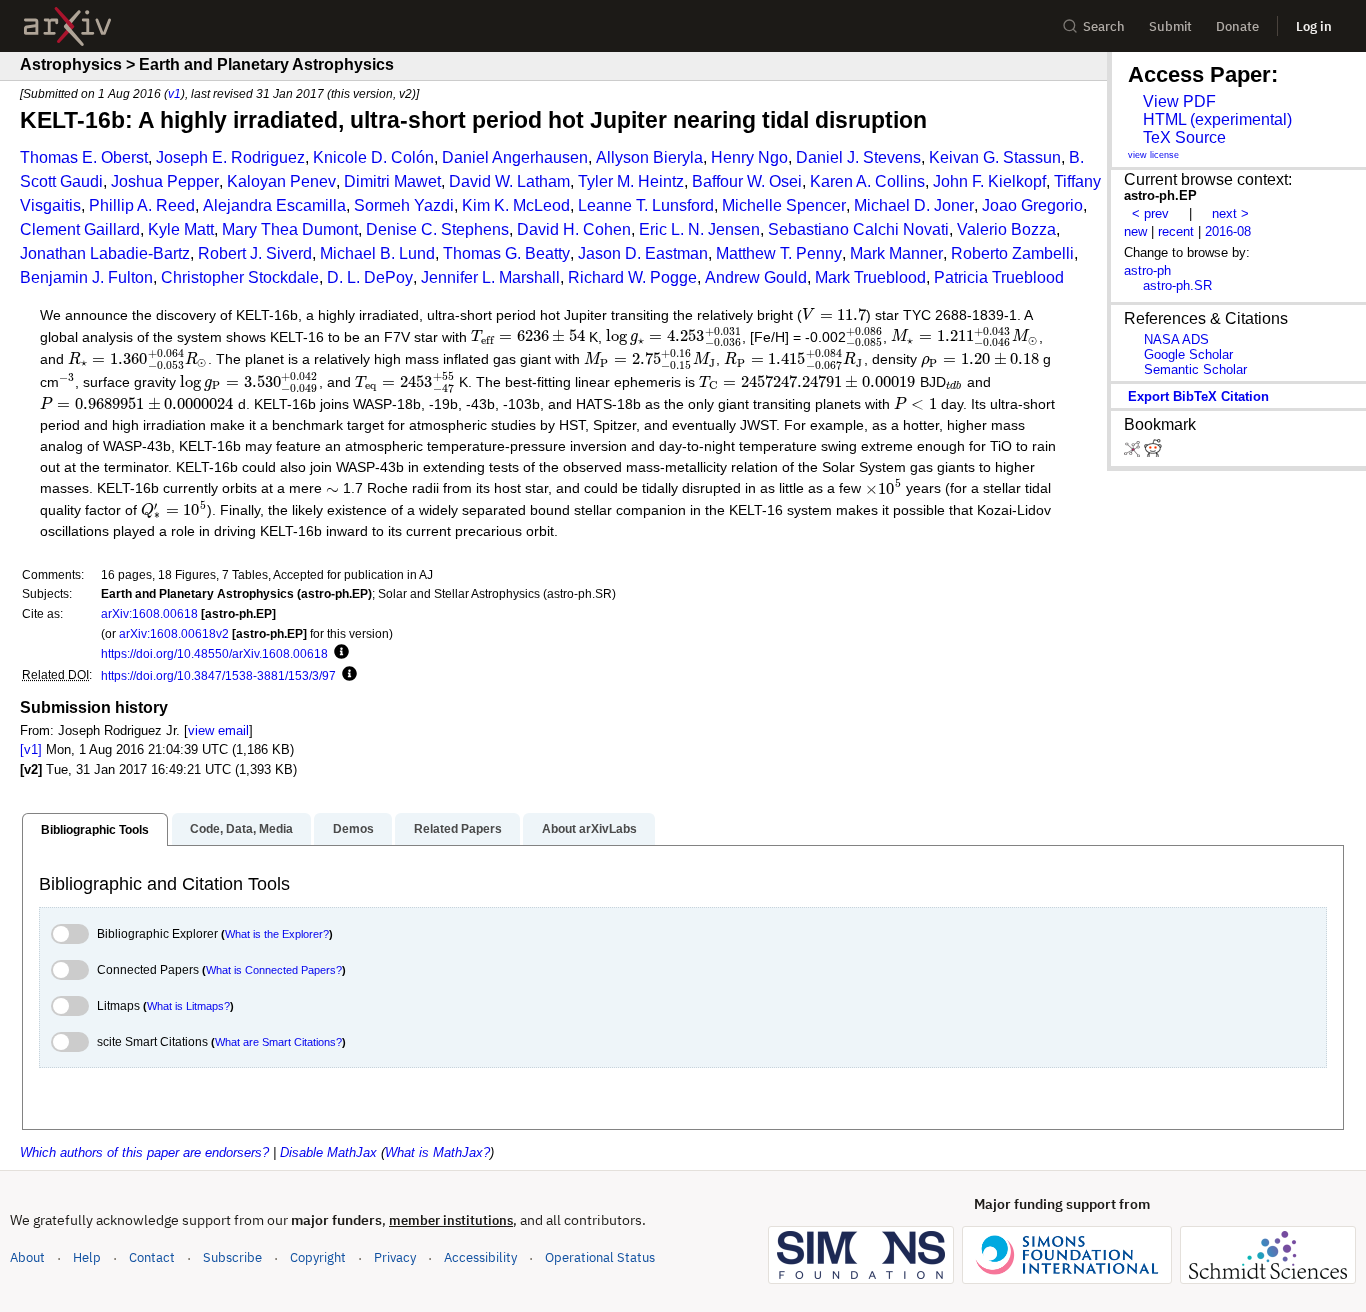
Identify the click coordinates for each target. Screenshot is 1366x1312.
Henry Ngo (749, 157)
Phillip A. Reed (142, 205)
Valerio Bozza (1006, 229)
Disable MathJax (328, 1152)
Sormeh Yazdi (404, 205)
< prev (1150, 213)
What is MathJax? (437, 1152)
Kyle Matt (181, 229)
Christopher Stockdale (240, 277)
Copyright (318, 1257)
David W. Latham (509, 181)
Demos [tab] (353, 829)
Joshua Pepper (165, 181)
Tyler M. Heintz (631, 181)
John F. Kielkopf (989, 181)
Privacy (395, 1257)
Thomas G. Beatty (506, 253)
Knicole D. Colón (373, 157)
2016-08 (1228, 231)
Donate (1237, 26)
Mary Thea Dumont (290, 229)
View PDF (1179, 101)
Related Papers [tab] (458, 829)
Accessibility (480, 1257)
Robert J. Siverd (255, 253)
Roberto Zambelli (1012, 253)
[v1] (31, 749)
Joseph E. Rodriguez (230, 157)
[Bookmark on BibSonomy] (1134, 452)
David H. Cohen (574, 229)
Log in (1314, 26)
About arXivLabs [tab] (589, 829)
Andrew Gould (756, 277)
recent (1176, 231)
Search (1104, 26)
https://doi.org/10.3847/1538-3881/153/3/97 (218, 675)
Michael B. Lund (377, 253)
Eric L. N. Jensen (699, 229)
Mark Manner (896, 253)
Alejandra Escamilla (274, 205)
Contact (152, 1257)
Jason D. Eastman (643, 253)
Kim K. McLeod (516, 205)
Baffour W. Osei (747, 181)
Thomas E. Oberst (84, 157)
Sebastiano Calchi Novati (858, 229)
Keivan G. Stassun (995, 157)
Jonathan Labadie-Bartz (105, 253)
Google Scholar (1188, 354)
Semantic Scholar (1195, 369)
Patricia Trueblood (999, 277)
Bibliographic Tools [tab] (95, 830)
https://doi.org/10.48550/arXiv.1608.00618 (214, 653)
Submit (1170, 26)
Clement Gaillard (80, 229)
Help (87, 1257)
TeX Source (1184, 137)
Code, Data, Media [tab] (241, 829)
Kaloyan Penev (281, 181)
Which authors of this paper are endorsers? (144, 1152)
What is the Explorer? (277, 934)
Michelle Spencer (784, 205)
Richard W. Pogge (632, 277)
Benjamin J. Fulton (86, 277)
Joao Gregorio (1032, 205)
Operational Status (600, 1257)
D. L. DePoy (370, 277)
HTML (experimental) (1217, 119)
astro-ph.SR (1177, 285)
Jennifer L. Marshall (490, 277)
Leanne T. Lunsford (646, 205)
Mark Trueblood (870, 277)
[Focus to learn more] (338, 653)
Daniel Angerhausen (515, 157)
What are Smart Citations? (278, 1042)
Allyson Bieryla (649, 157)
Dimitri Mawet (392, 181)
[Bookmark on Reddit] (1153, 452)
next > (1230, 213)
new (1135, 231)
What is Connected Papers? (274, 970)
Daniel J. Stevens (858, 157)
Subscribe (232, 1257)
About (27, 1257)
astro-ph (1147, 270)
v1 (174, 93)
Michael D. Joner (914, 205)
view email (218, 730)
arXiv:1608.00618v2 (174, 633)
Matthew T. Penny (779, 253)
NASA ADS (1176, 339)
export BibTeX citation (1198, 396)
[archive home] (67, 26)
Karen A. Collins (867, 181)
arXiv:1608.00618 (149, 613)
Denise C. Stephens (437, 229)
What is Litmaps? (188, 1006)
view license (1153, 155)
